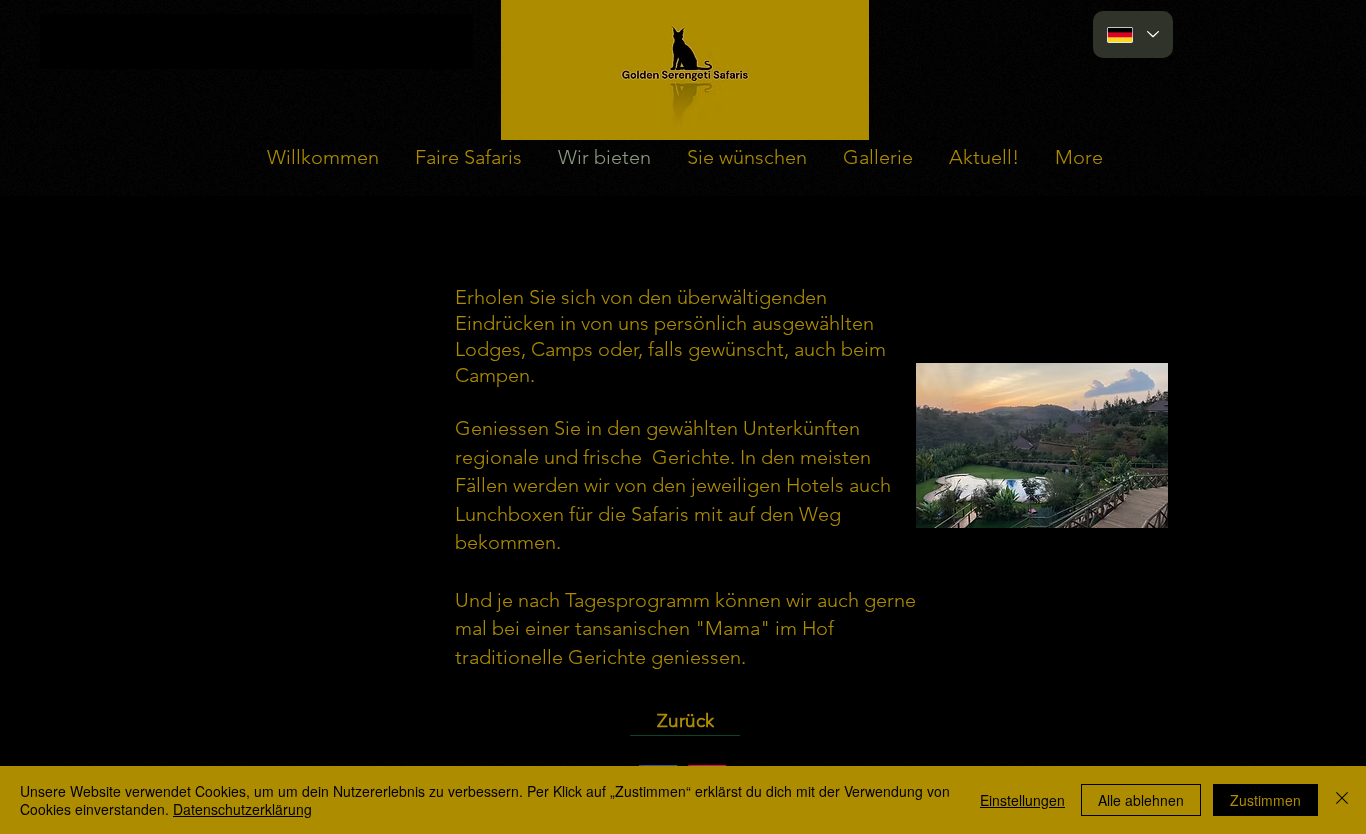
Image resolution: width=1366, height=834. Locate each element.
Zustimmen (1265, 800)
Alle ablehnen (1141, 800)
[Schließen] (1342, 800)
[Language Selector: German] (1133, 34)
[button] (1042, 445)
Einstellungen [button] (1022, 800)
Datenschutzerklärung (242, 809)
